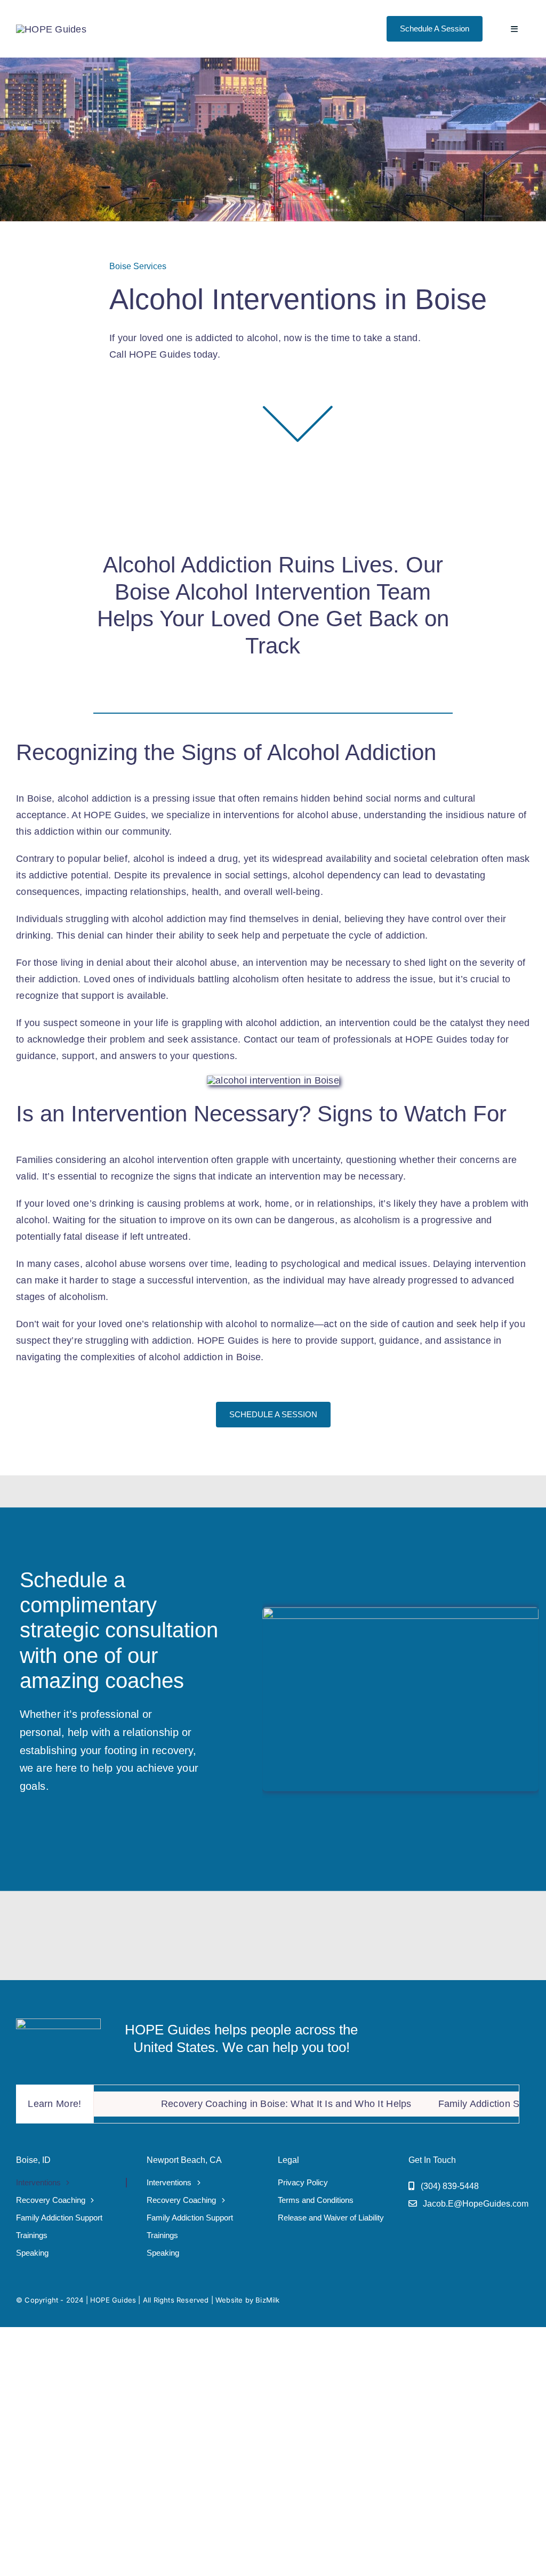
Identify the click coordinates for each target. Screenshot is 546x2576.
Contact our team (282, 1039)
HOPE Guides (113, 2300)
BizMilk (267, 2300)
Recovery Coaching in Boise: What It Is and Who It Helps (242, 2104)
